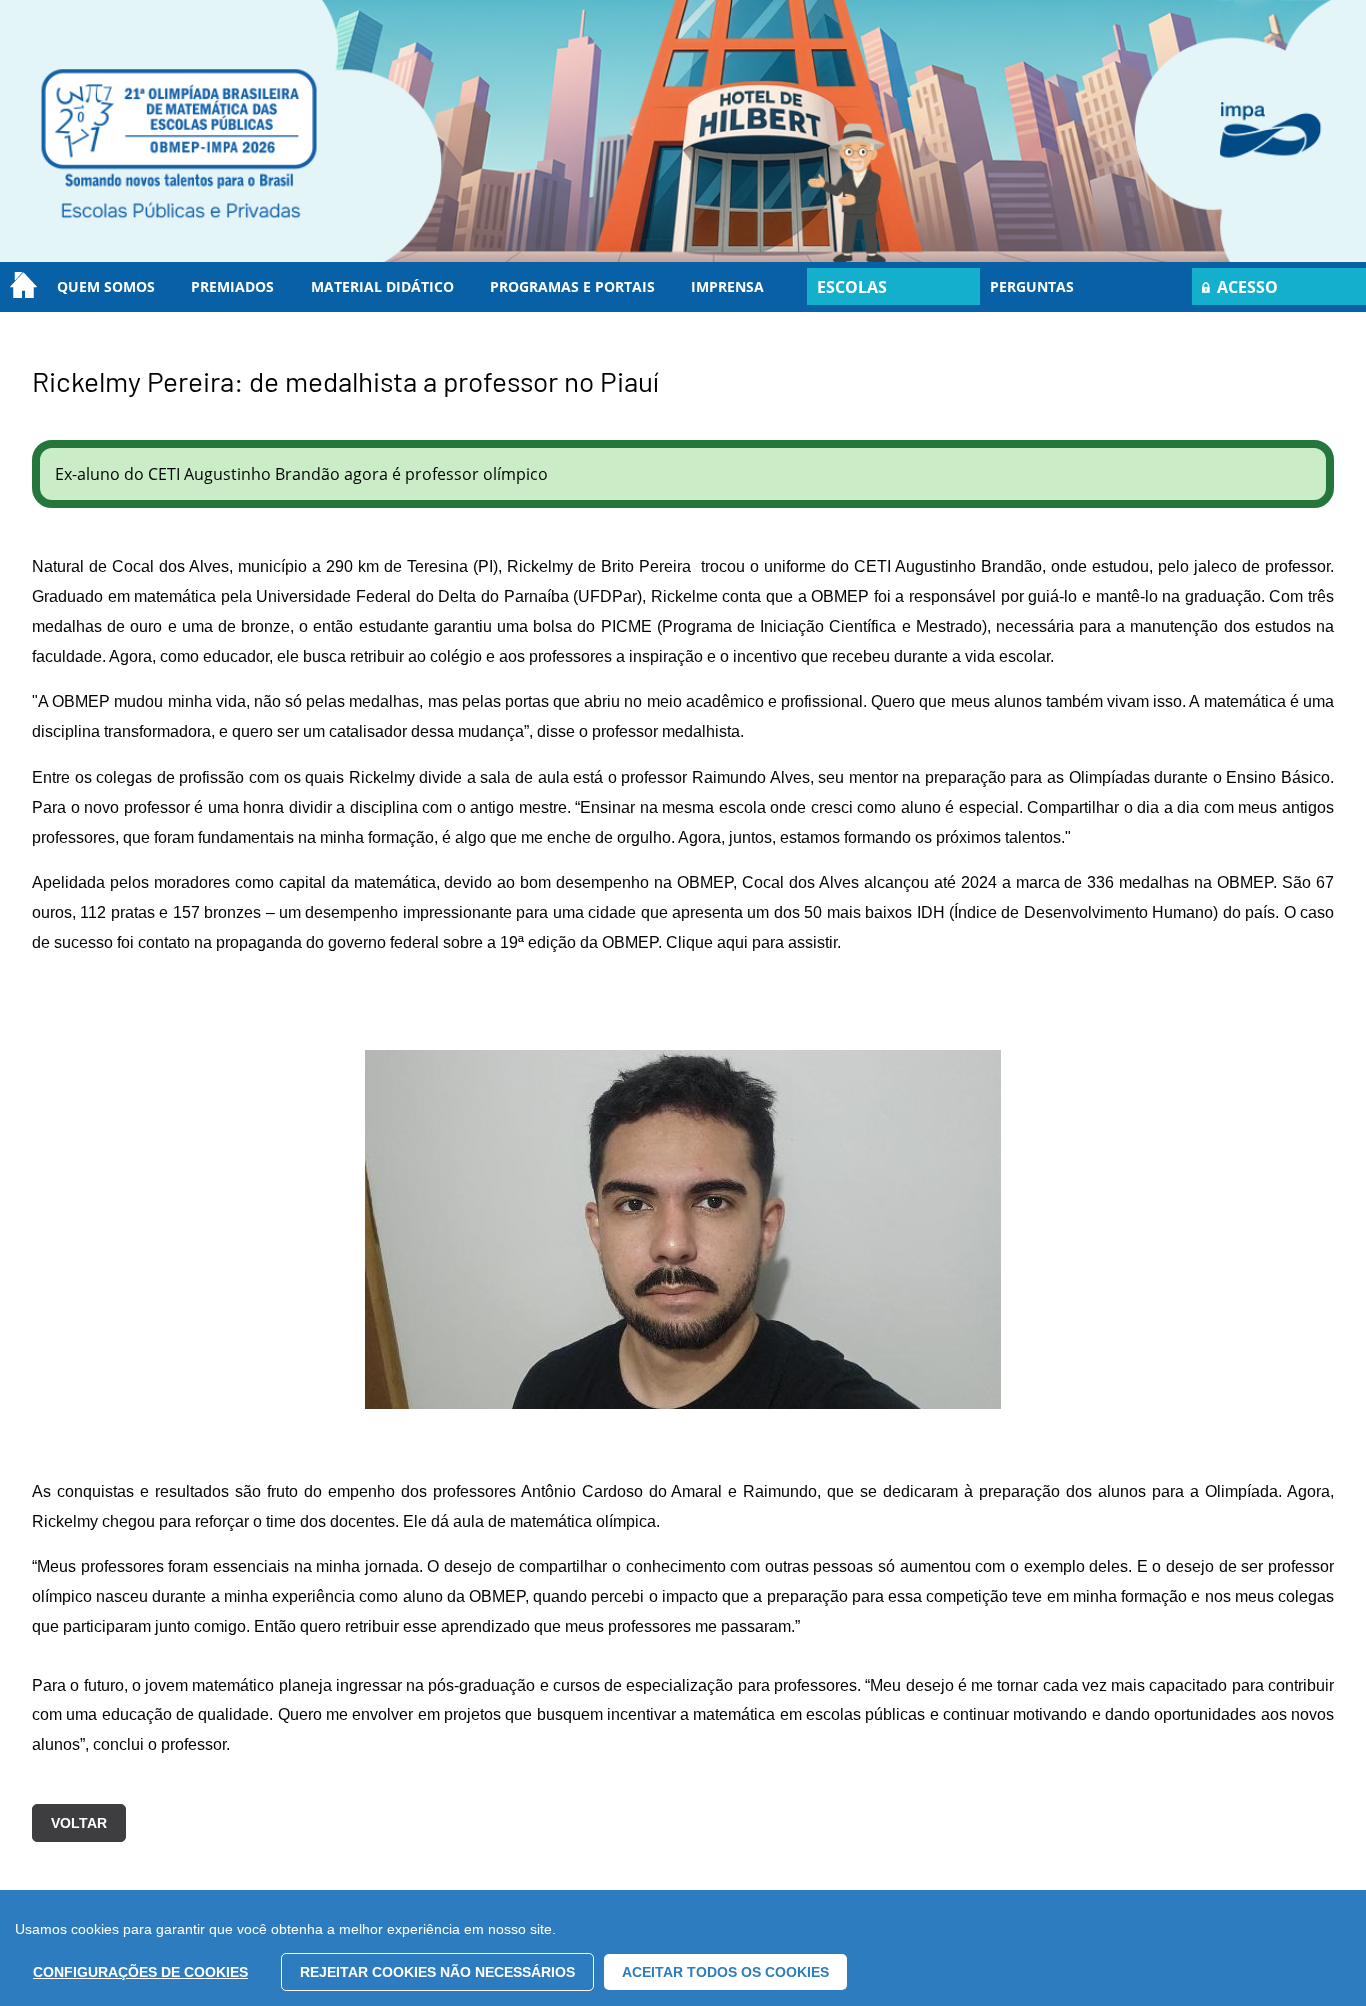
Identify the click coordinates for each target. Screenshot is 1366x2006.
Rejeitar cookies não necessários (437, 1972)
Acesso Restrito (1240, 290)
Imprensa (727, 286)
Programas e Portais (572, 286)
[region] (683, 1948)
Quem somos (106, 286)
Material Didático (382, 286)
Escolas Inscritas (858, 290)
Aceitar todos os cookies (725, 1972)
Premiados (232, 286)
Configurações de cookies (140, 1972)
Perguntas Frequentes (1035, 294)
